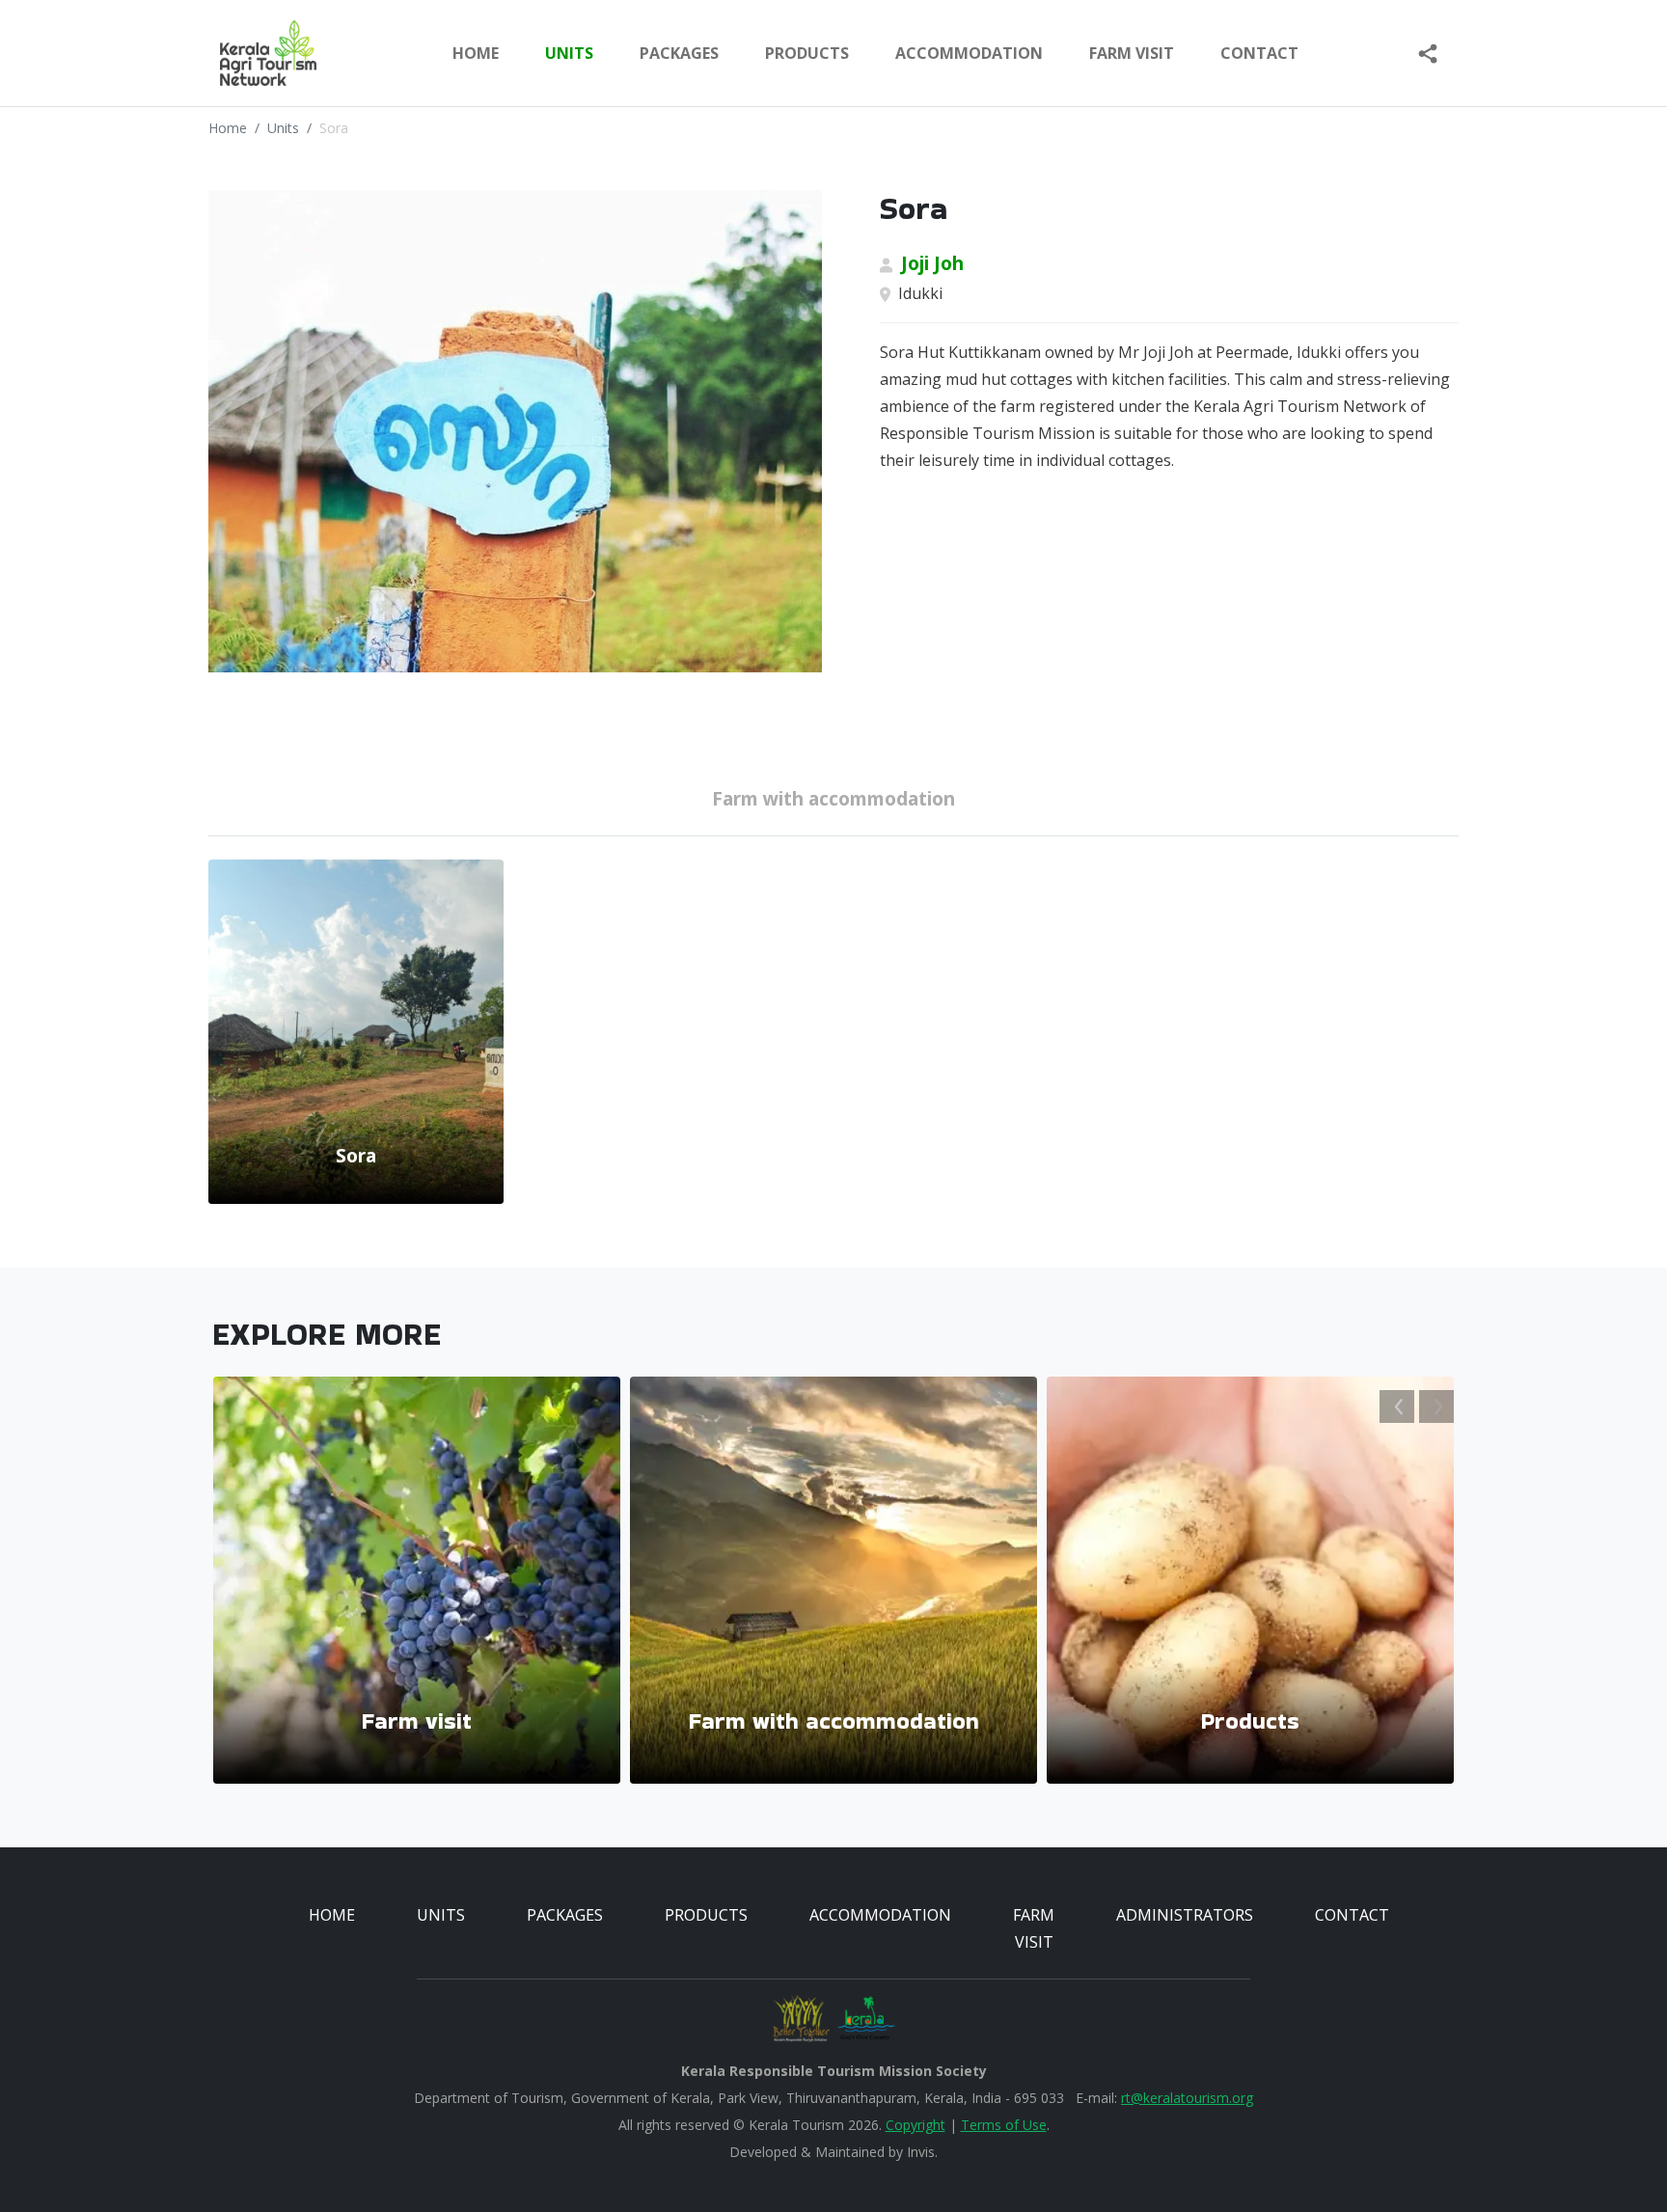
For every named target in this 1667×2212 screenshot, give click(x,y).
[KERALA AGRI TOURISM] (254, 53)
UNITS (569, 53)
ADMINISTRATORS (1185, 1915)
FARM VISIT (1132, 53)
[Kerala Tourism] (866, 2019)
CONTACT (1352, 1915)
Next (1436, 1406)
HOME (332, 1915)
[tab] (833, 803)
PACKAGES (679, 53)
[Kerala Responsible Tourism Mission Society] (801, 2019)
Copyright (915, 2125)
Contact (1259, 53)
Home (476, 53)
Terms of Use (1004, 2125)
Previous (1397, 1406)
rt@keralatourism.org (1187, 2098)
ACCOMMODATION (969, 53)
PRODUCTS (807, 53)
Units (283, 128)
